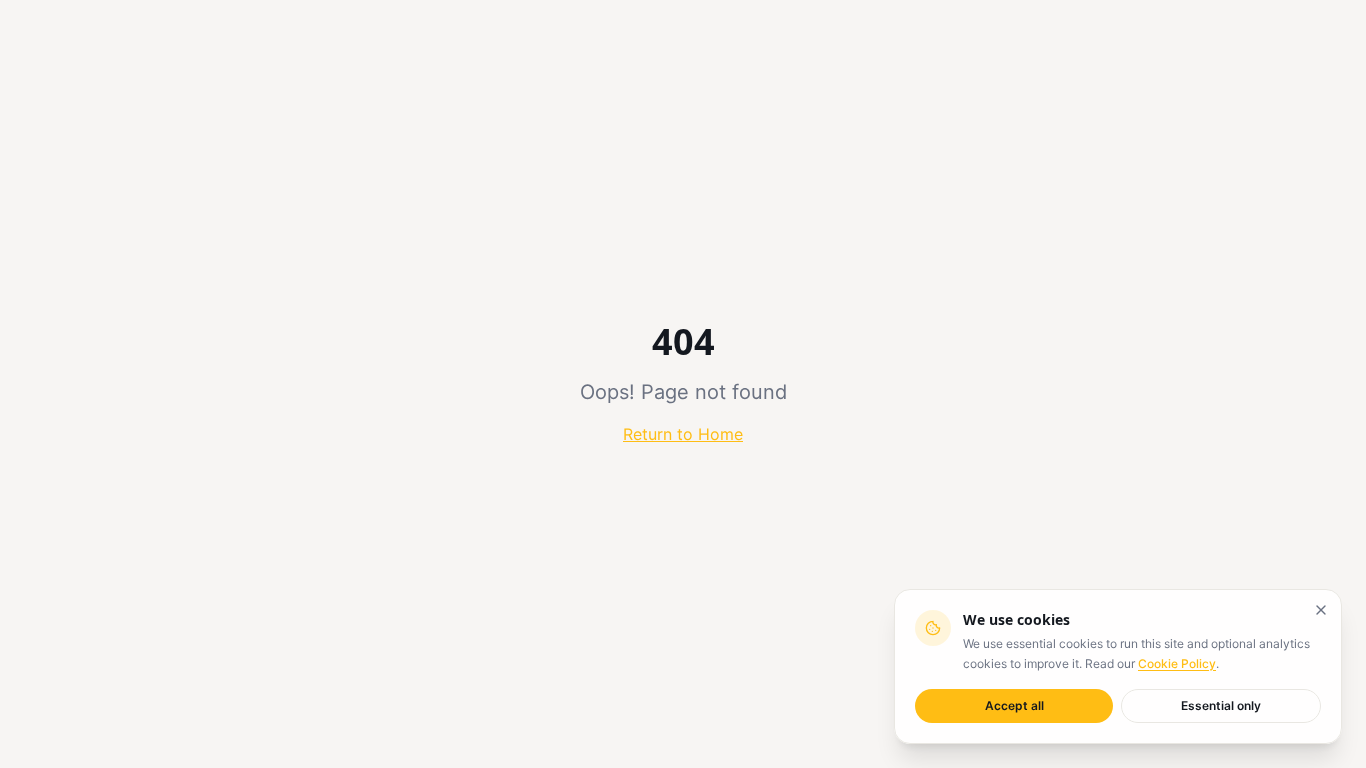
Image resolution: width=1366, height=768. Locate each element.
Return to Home (683, 434)
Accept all (1014, 705)
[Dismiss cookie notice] (1321, 610)
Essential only (1221, 705)
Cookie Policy (1177, 663)
